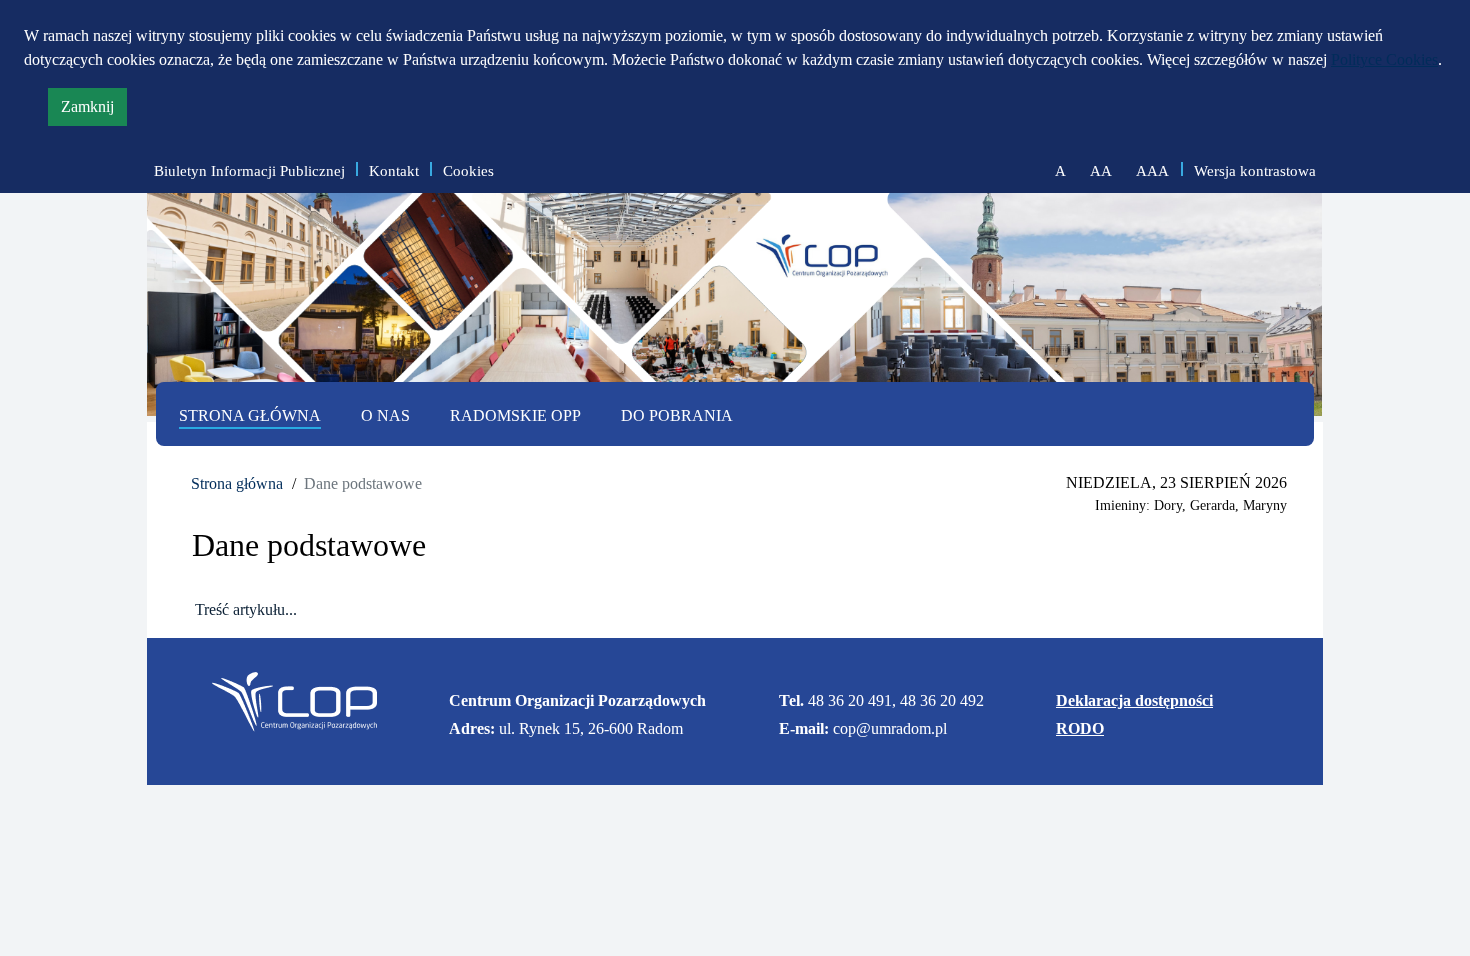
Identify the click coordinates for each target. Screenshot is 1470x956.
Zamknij (94, 111)
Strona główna (237, 483)
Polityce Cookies (1384, 59)
